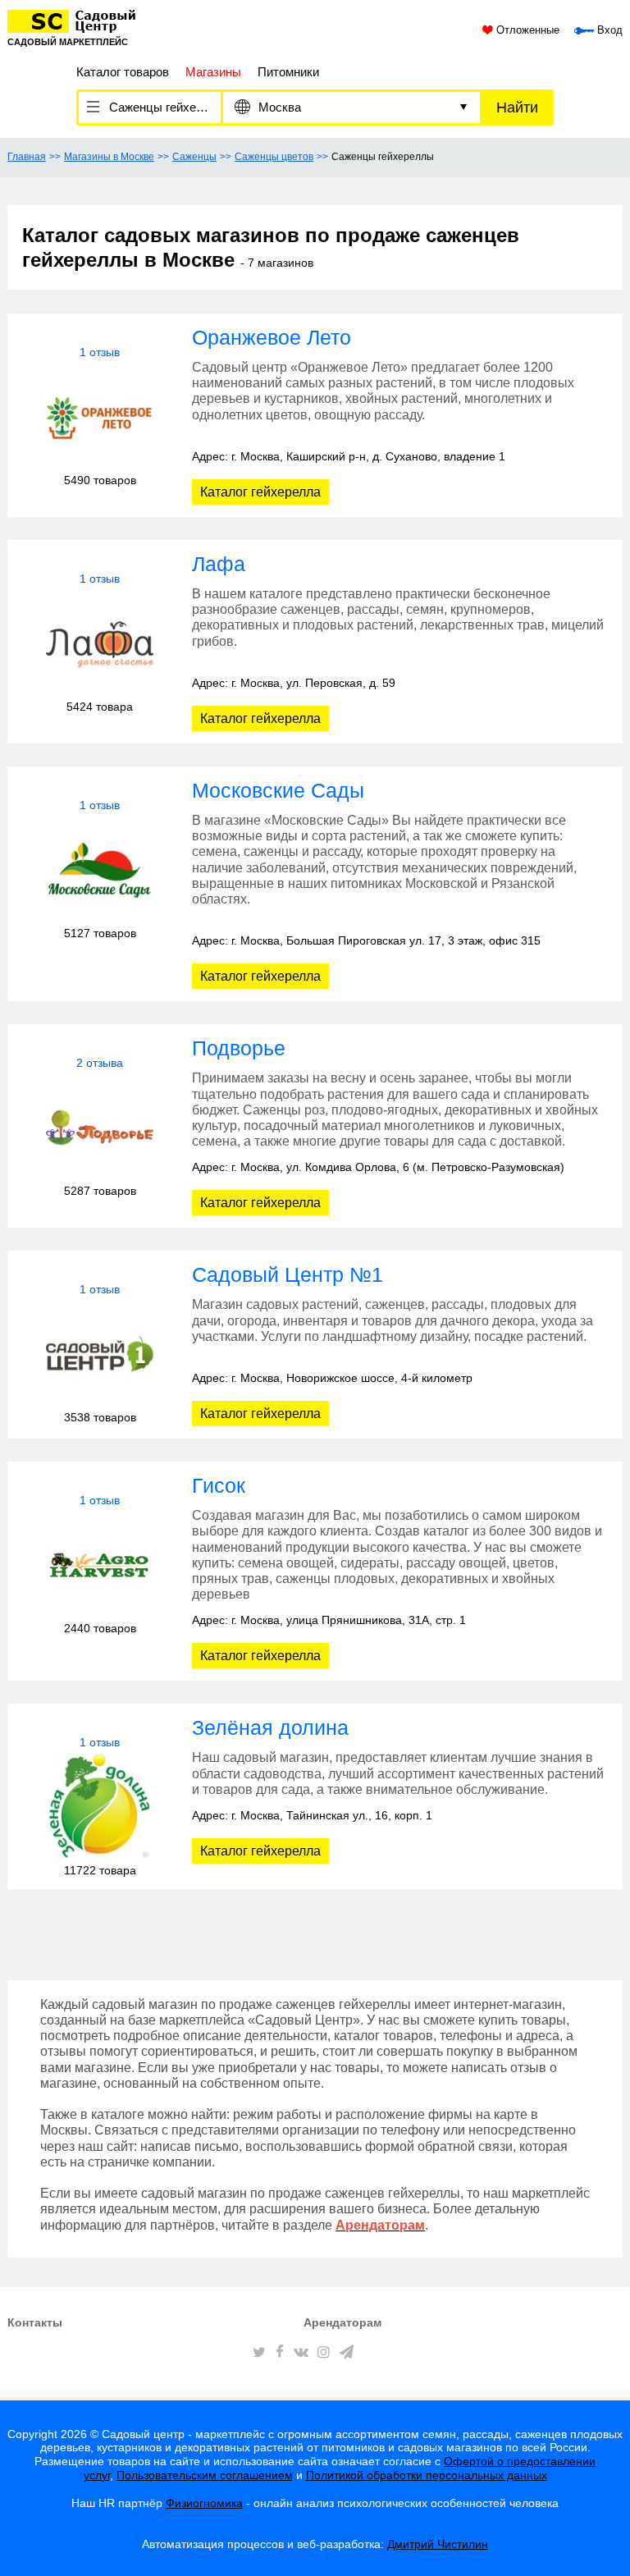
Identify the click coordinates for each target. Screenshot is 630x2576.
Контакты (35, 2322)
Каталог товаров (123, 72)
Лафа (219, 564)
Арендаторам (342, 2322)
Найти (517, 108)
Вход (608, 30)
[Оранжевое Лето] (100, 416)
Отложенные (526, 30)
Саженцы (194, 157)
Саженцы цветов (274, 157)
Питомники (288, 72)
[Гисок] (100, 1565)
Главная (27, 157)
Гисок (219, 1485)
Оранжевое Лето (272, 337)
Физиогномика (204, 2503)
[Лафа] (100, 643)
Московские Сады (278, 790)
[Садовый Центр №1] (100, 1354)
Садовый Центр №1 (288, 1274)
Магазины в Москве (109, 157)
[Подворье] (100, 1127)
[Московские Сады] (100, 869)
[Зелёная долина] (100, 1807)
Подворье (239, 1048)
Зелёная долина (270, 1727)
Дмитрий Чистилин (438, 2544)
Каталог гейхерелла (260, 492)
